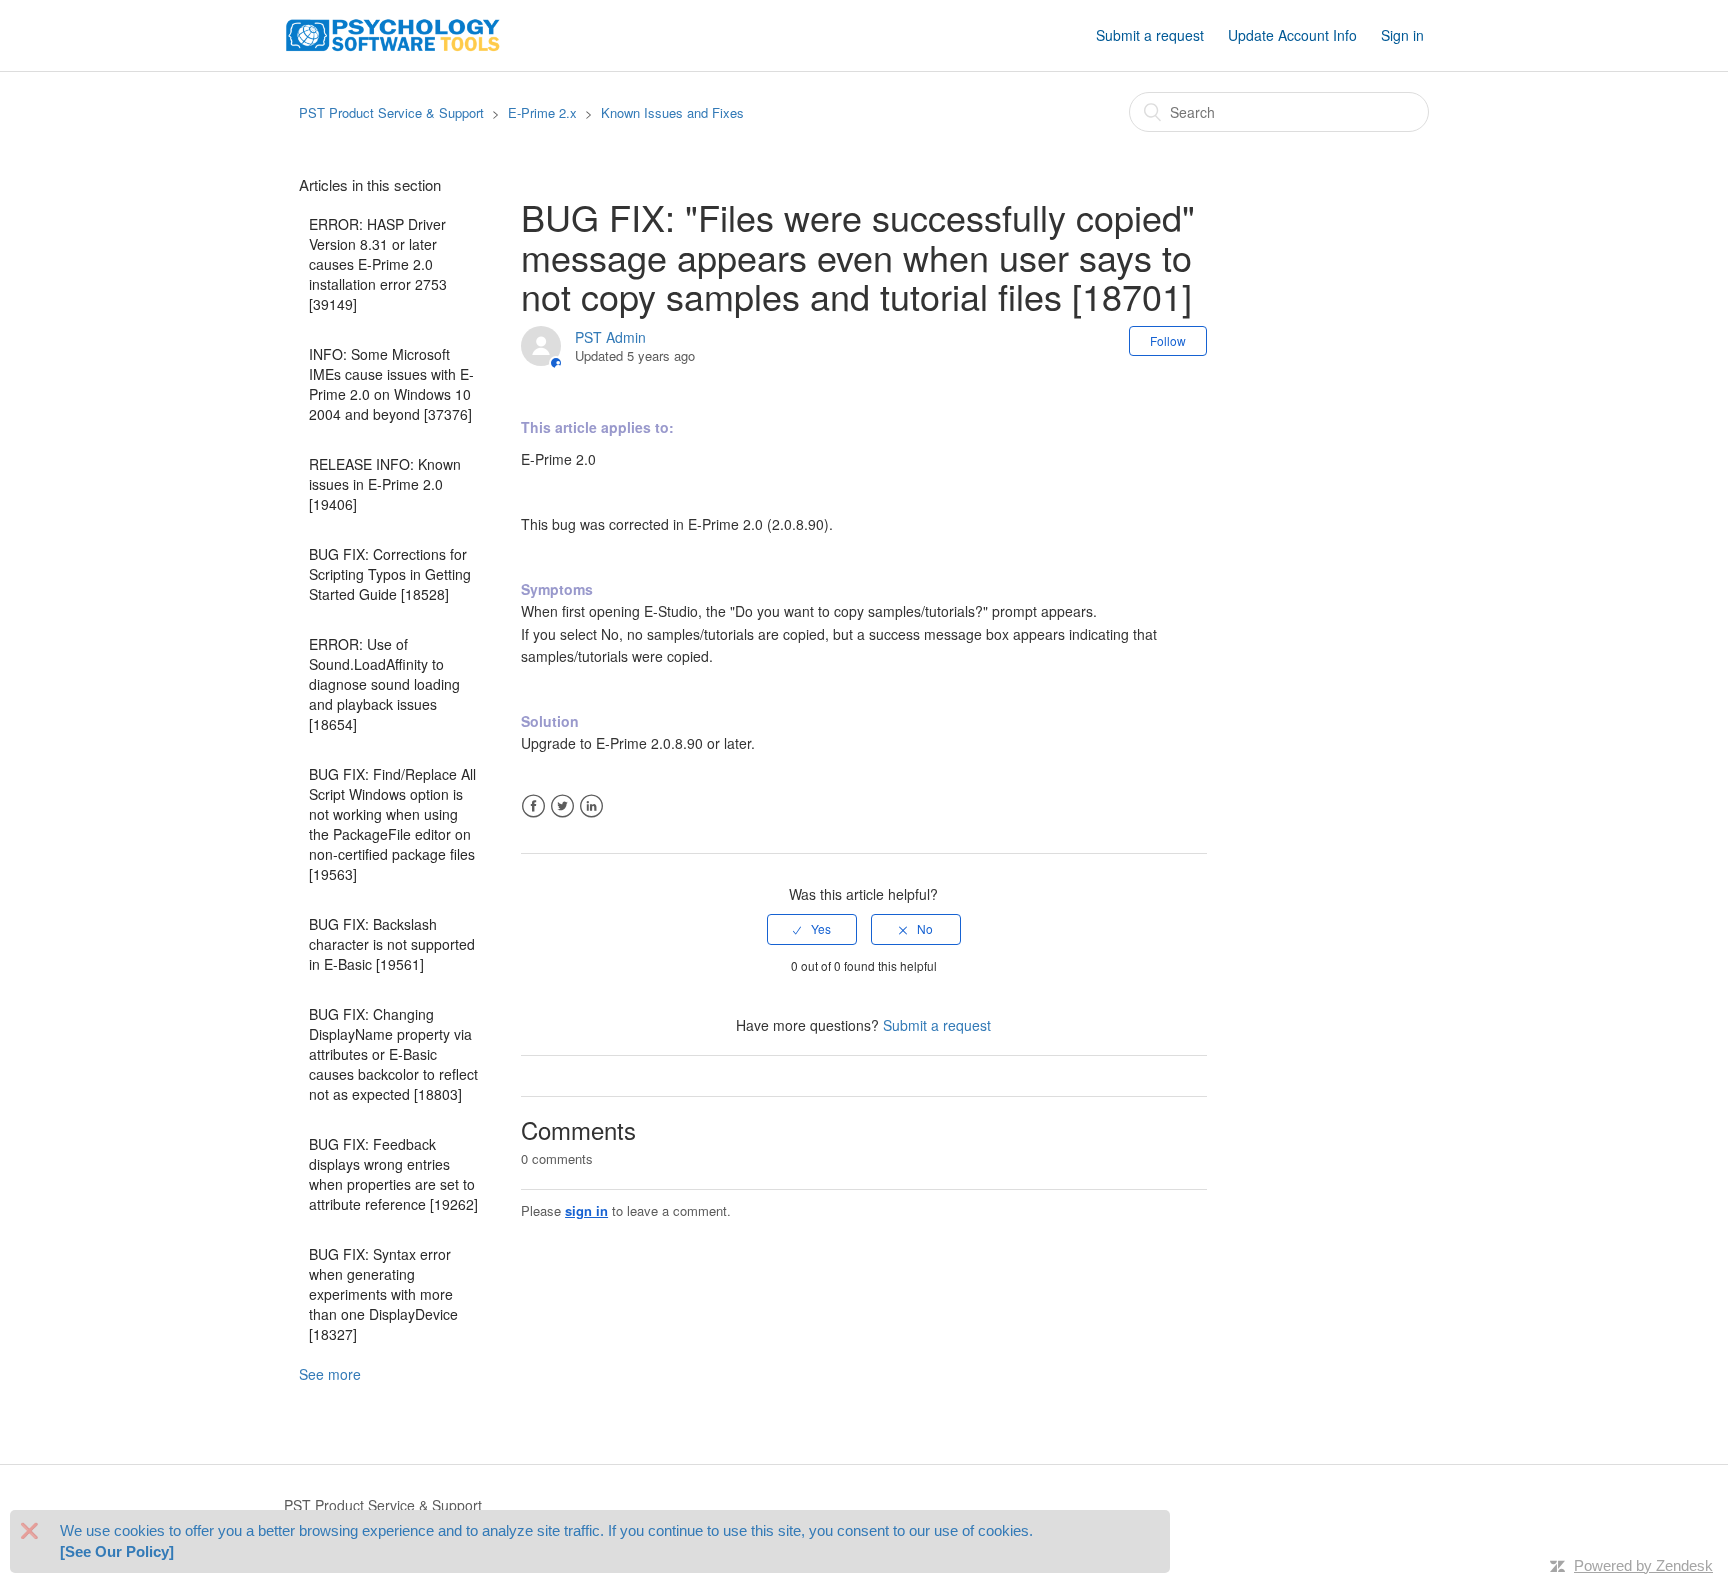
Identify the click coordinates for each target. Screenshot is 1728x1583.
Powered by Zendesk (1643, 1565)
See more (330, 1374)
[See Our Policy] (117, 1552)
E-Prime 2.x (542, 112)
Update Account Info (1292, 35)
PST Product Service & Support (391, 112)
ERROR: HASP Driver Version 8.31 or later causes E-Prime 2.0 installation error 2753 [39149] (378, 264)
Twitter (562, 806)
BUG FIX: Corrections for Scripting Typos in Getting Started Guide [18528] (390, 574)
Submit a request (1150, 35)
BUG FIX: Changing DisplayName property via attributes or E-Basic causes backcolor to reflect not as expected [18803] (393, 1054)
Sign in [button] (1402, 35)
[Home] (393, 33)
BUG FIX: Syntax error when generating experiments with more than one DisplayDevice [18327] (383, 1294)
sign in (586, 1210)
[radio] (812, 929)
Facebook (533, 806)
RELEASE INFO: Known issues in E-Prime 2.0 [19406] (385, 484)
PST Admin (610, 337)
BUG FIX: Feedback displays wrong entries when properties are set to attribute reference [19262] (393, 1174)
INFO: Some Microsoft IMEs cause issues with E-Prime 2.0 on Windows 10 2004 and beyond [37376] (391, 384)
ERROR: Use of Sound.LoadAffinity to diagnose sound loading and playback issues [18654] (384, 684)
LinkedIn (591, 806)
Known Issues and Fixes (672, 112)
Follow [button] (1168, 340)
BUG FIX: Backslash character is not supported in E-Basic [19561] (392, 944)
